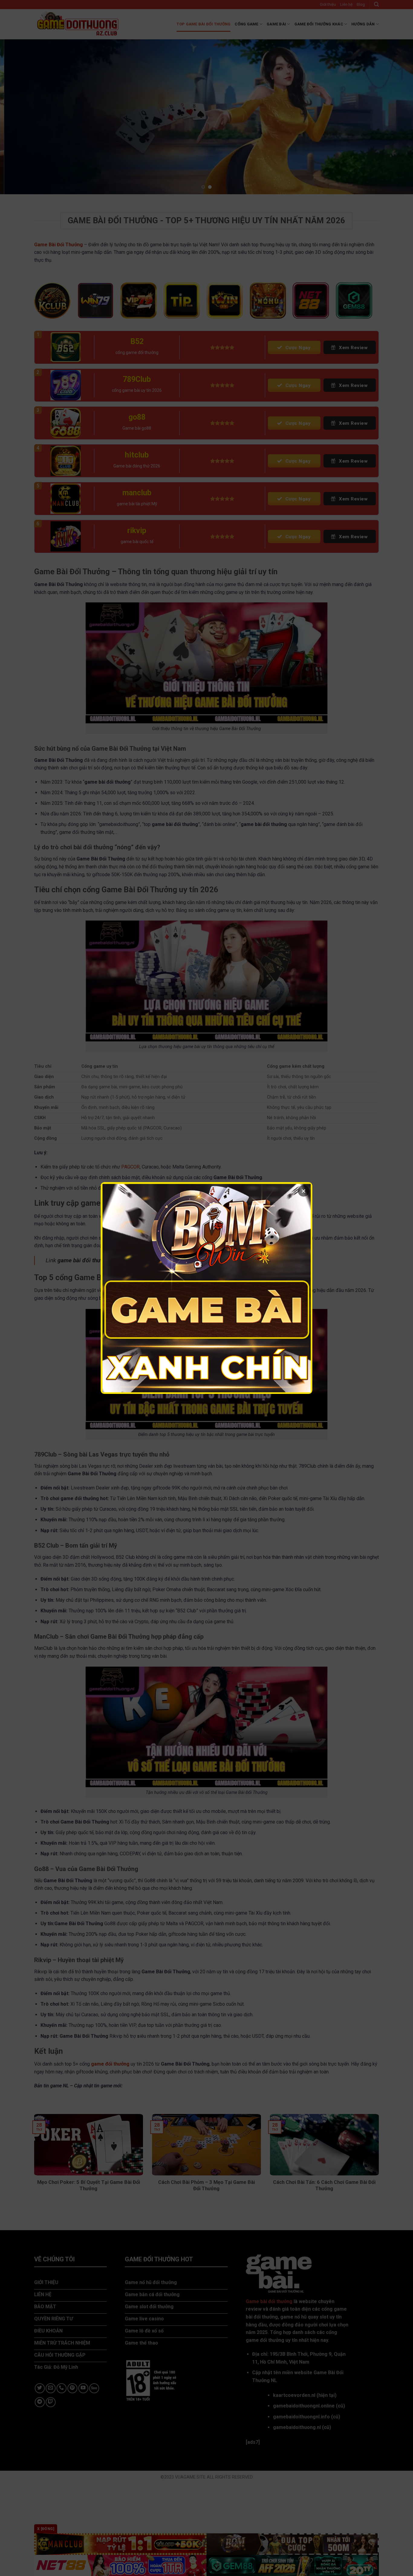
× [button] (304, 1191)
